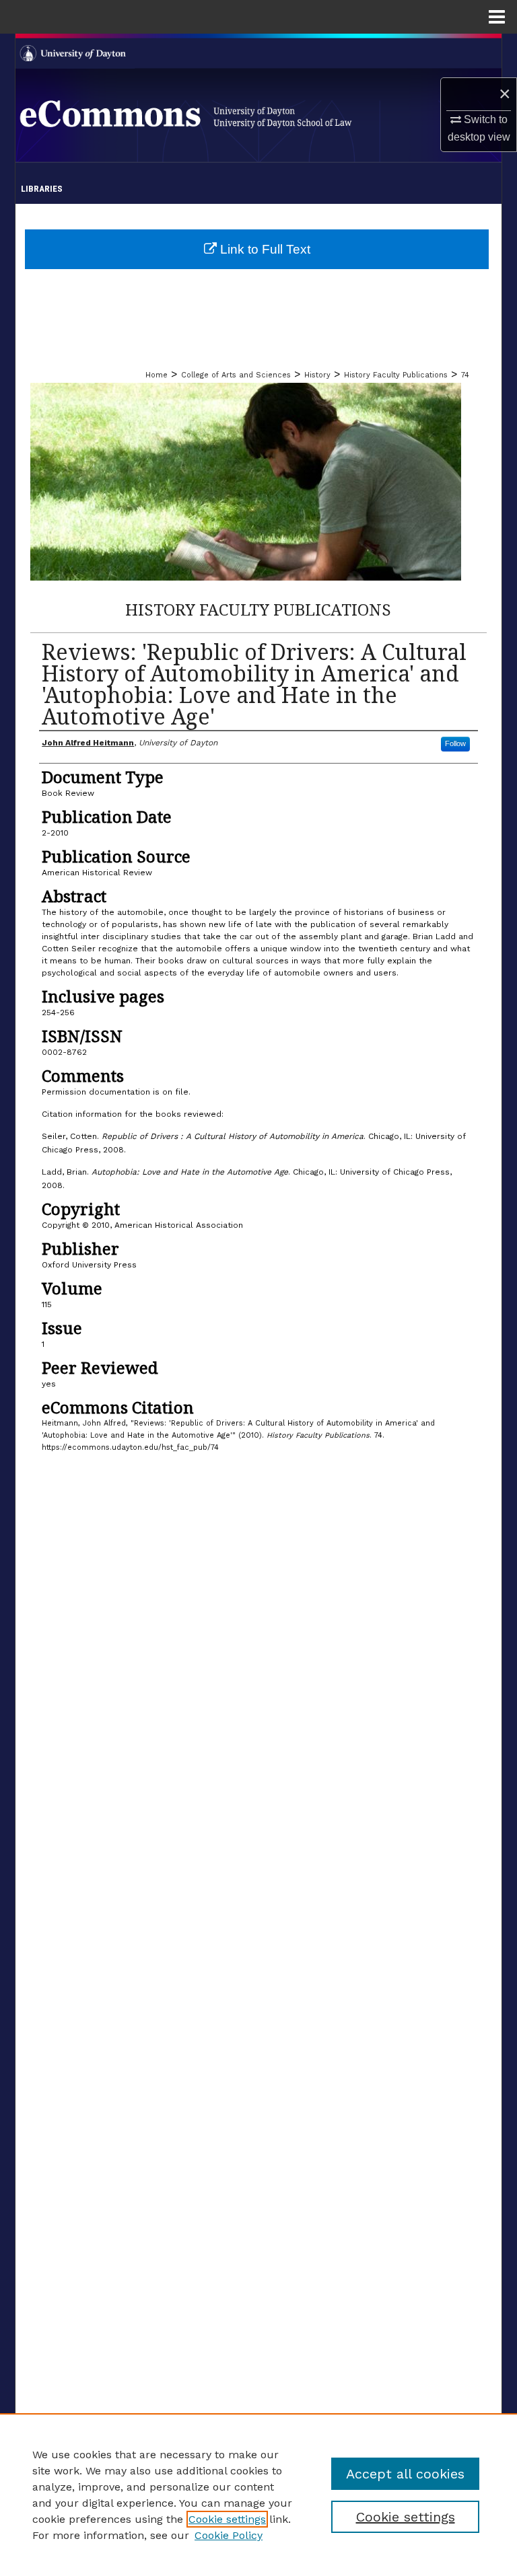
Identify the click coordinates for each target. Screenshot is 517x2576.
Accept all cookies (405, 2474)
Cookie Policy (229, 2535)
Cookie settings (227, 2519)
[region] (258, 2495)
